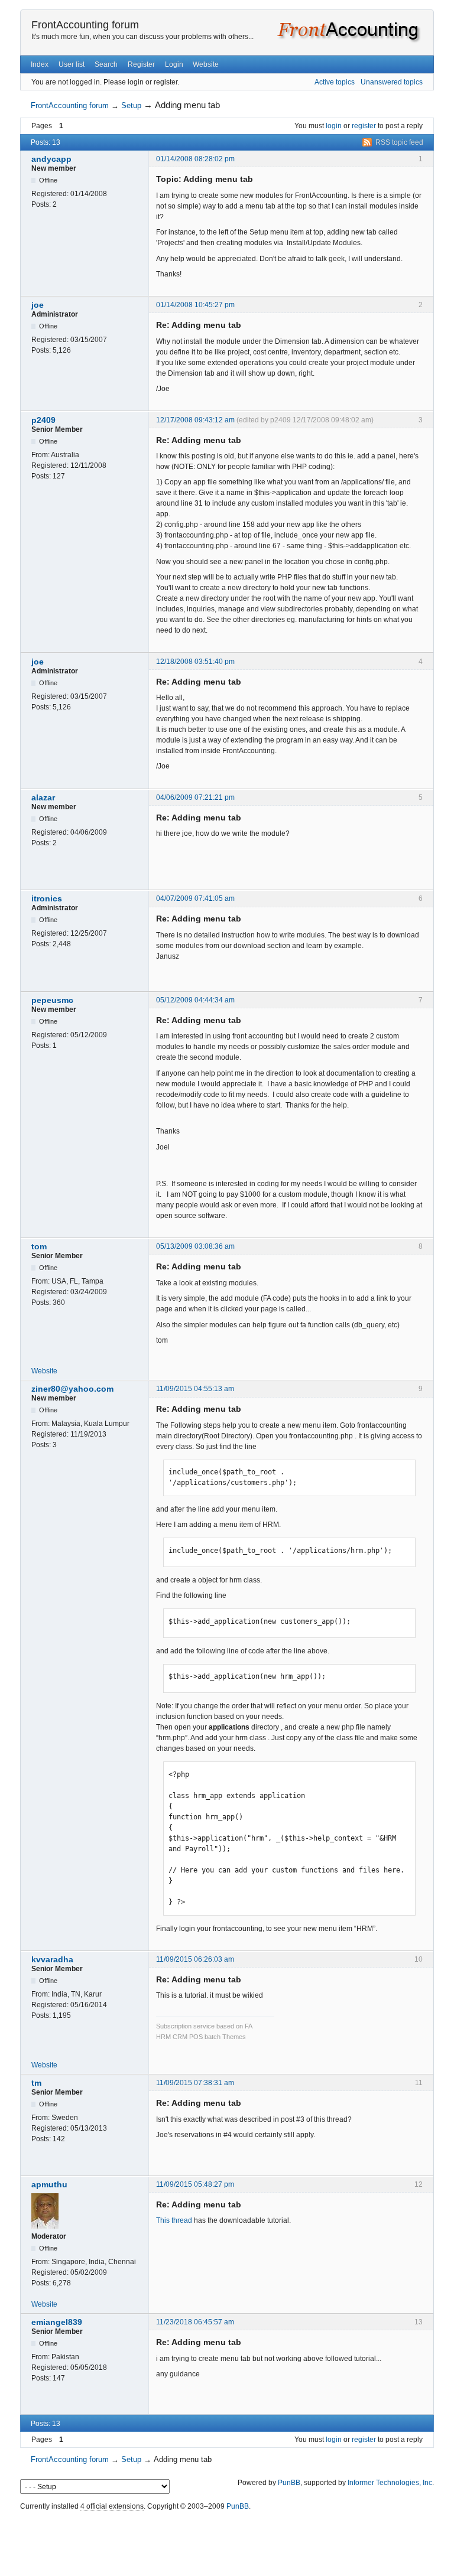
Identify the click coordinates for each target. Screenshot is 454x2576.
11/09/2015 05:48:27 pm (195, 2184)
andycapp (51, 159)
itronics (47, 898)
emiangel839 (57, 2322)
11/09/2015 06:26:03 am (195, 1959)
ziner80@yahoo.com (72, 1389)
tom (39, 1246)
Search (106, 64)
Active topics (335, 82)
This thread (174, 2220)
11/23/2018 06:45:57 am (195, 2322)
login (334, 126)
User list (72, 64)
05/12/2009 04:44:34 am (195, 1000)
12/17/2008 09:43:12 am (195, 420)
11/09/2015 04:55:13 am (195, 1389)
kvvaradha (52, 1959)
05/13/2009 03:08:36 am (195, 1246)
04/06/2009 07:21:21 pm (195, 797)
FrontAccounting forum (85, 25)
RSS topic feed (399, 142)
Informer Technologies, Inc (390, 2483)
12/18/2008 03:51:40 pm (195, 662)
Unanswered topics (392, 82)
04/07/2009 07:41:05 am (195, 898)
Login (174, 64)
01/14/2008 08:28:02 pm (195, 159)
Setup (131, 105)
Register (141, 64)
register (364, 126)
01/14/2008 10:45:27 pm (195, 305)
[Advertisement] (227, 2541)
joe (38, 305)
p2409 (43, 420)
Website (206, 64)
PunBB (289, 2483)
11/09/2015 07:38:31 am (195, 2083)
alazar (43, 797)
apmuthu (49, 2184)
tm (36, 2083)
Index (40, 64)
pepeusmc (52, 1000)
